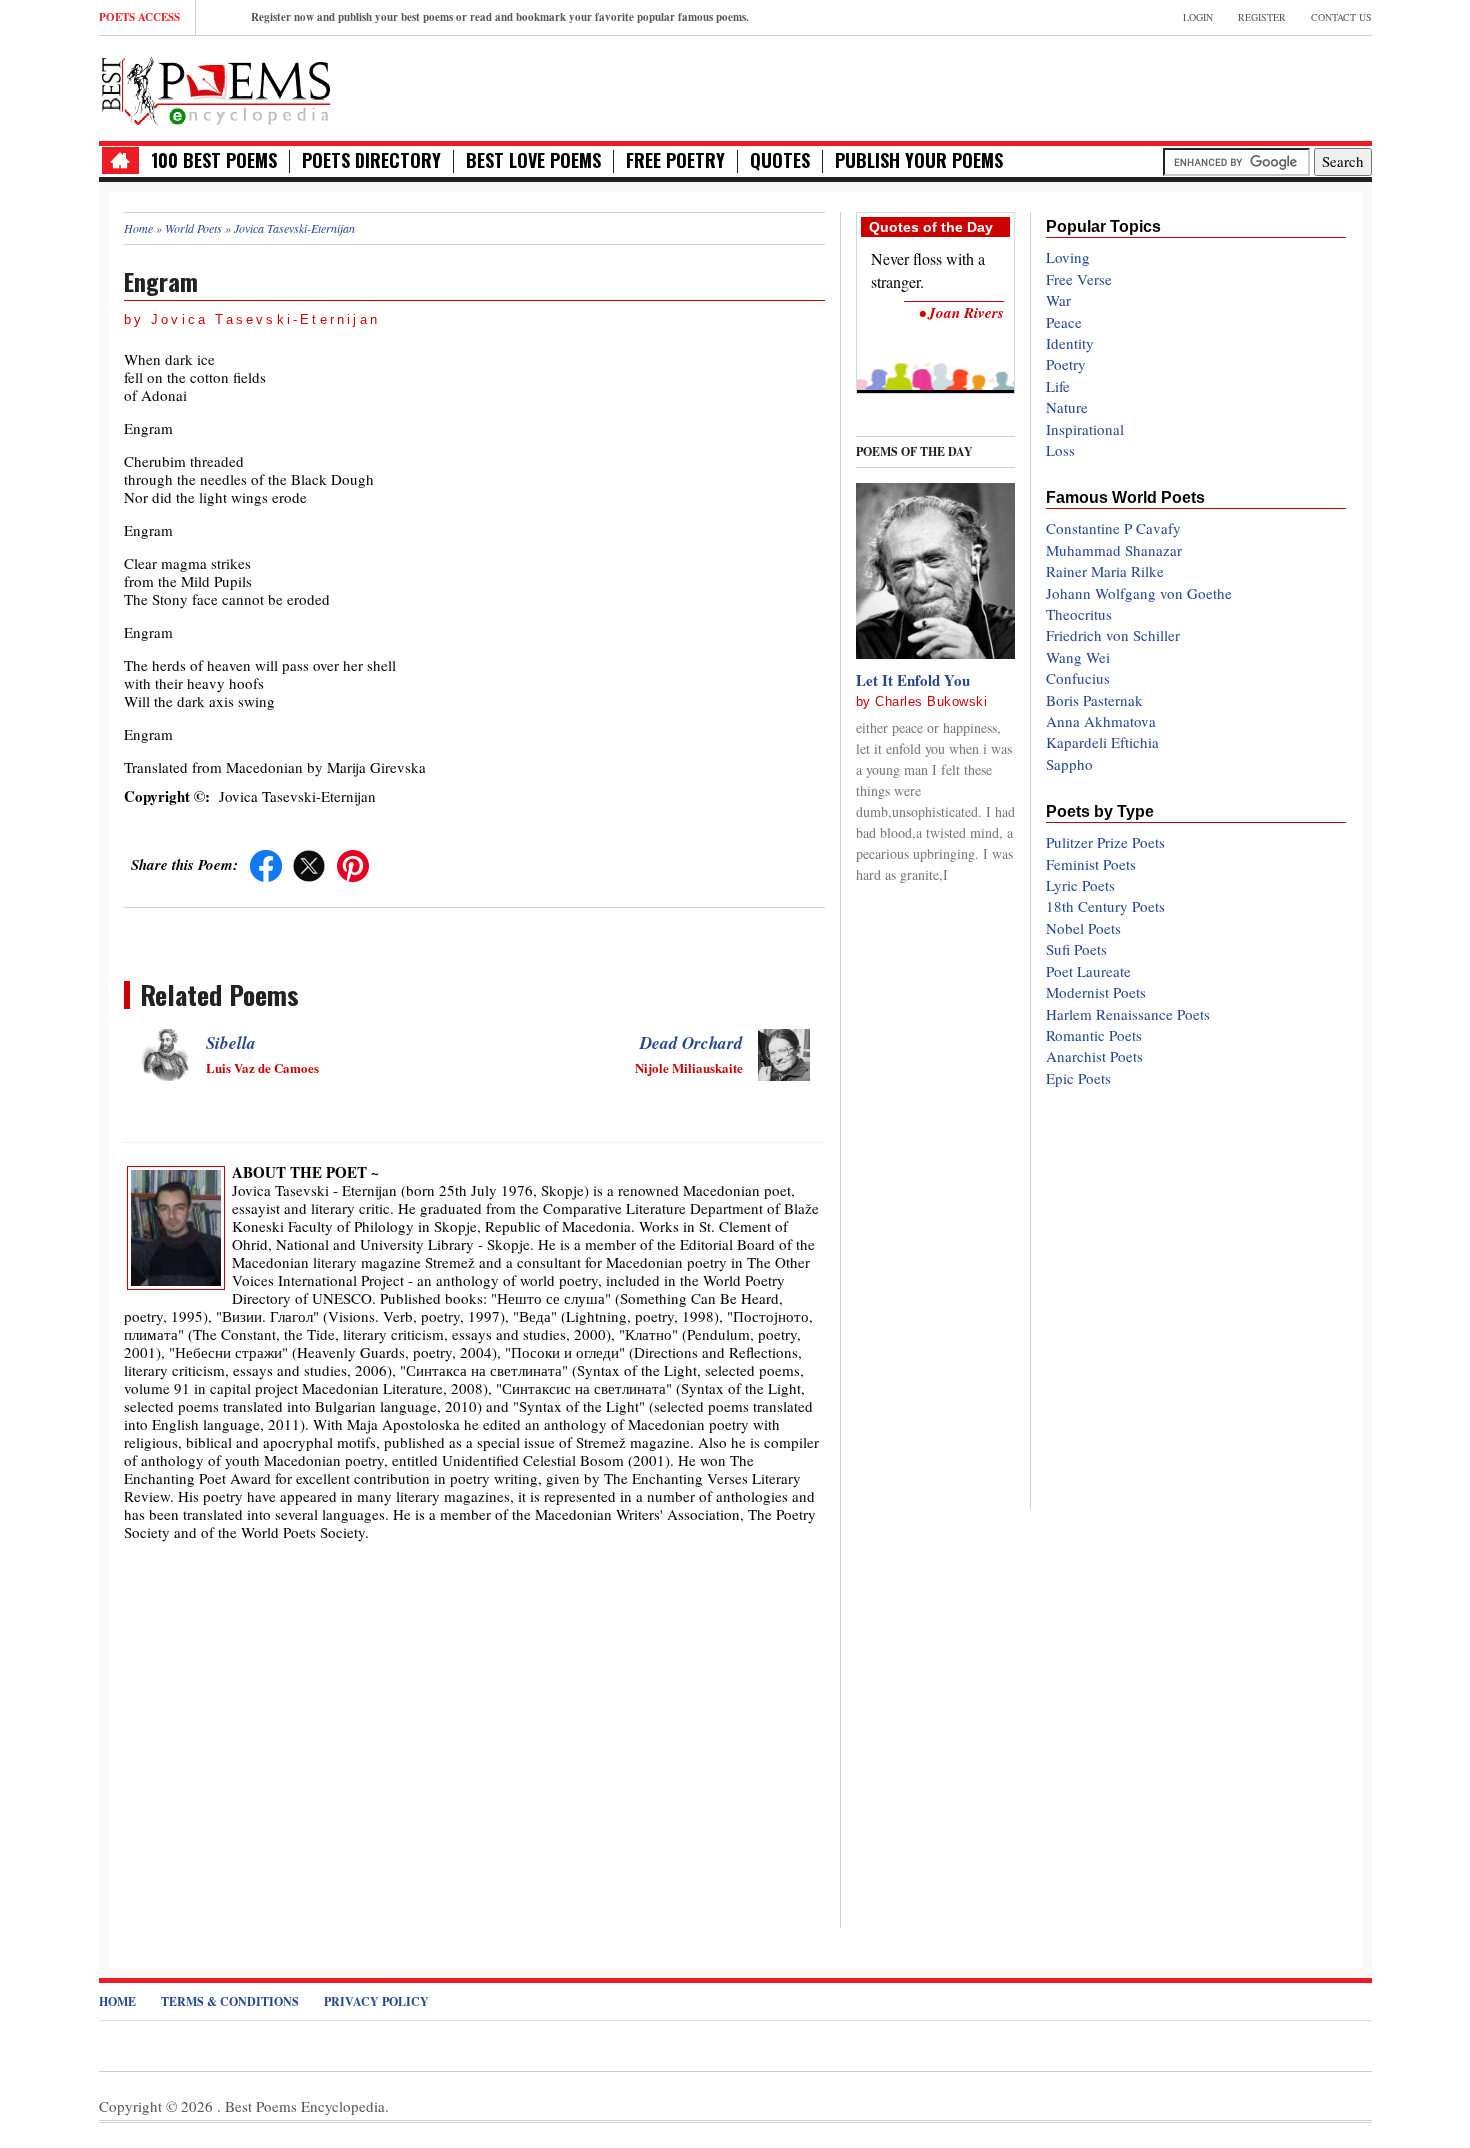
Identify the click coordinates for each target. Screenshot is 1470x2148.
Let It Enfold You (913, 680)
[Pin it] (353, 864)
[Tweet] (309, 864)
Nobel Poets (1083, 928)
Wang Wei (1078, 657)
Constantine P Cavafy (1113, 528)
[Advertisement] (1138, 86)
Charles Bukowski (931, 701)
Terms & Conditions (230, 2001)
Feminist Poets (1091, 864)
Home (117, 2001)
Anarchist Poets (1094, 1056)
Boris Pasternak (1094, 700)
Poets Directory (371, 160)
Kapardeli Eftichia (1102, 742)
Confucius (1078, 678)
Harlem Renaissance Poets (1128, 1014)
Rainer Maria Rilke (1105, 571)
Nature (1067, 407)
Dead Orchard (691, 1043)
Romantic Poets (1094, 1035)
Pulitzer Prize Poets (1105, 842)
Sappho (1069, 764)
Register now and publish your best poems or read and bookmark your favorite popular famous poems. (500, 17)
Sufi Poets (1076, 949)
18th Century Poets (1105, 906)
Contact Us (1341, 17)
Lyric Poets (1080, 885)
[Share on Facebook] (266, 864)
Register (1262, 17)
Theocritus (1079, 614)
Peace (1064, 322)
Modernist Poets (1096, 992)
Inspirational (1085, 429)
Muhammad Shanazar (1114, 550)
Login (1198, 17)
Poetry (1066, 364)
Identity (1070, 343)
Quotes (780, 160)
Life (1058, 386)
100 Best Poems (214, 160)
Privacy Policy (376, 2001)
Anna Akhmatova (1101, 721)
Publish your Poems (919, 160)
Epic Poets (1078, 1078)
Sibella (231, 1043)
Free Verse (1079, 279)
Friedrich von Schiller (1113, 635)
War (1058, 300)
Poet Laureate (1088, 971)
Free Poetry (675, 160)
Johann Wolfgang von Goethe (1139, 593)
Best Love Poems (533, 160)
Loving (1068, 257)
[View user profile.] (176, 1226)
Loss (1060, 450)
